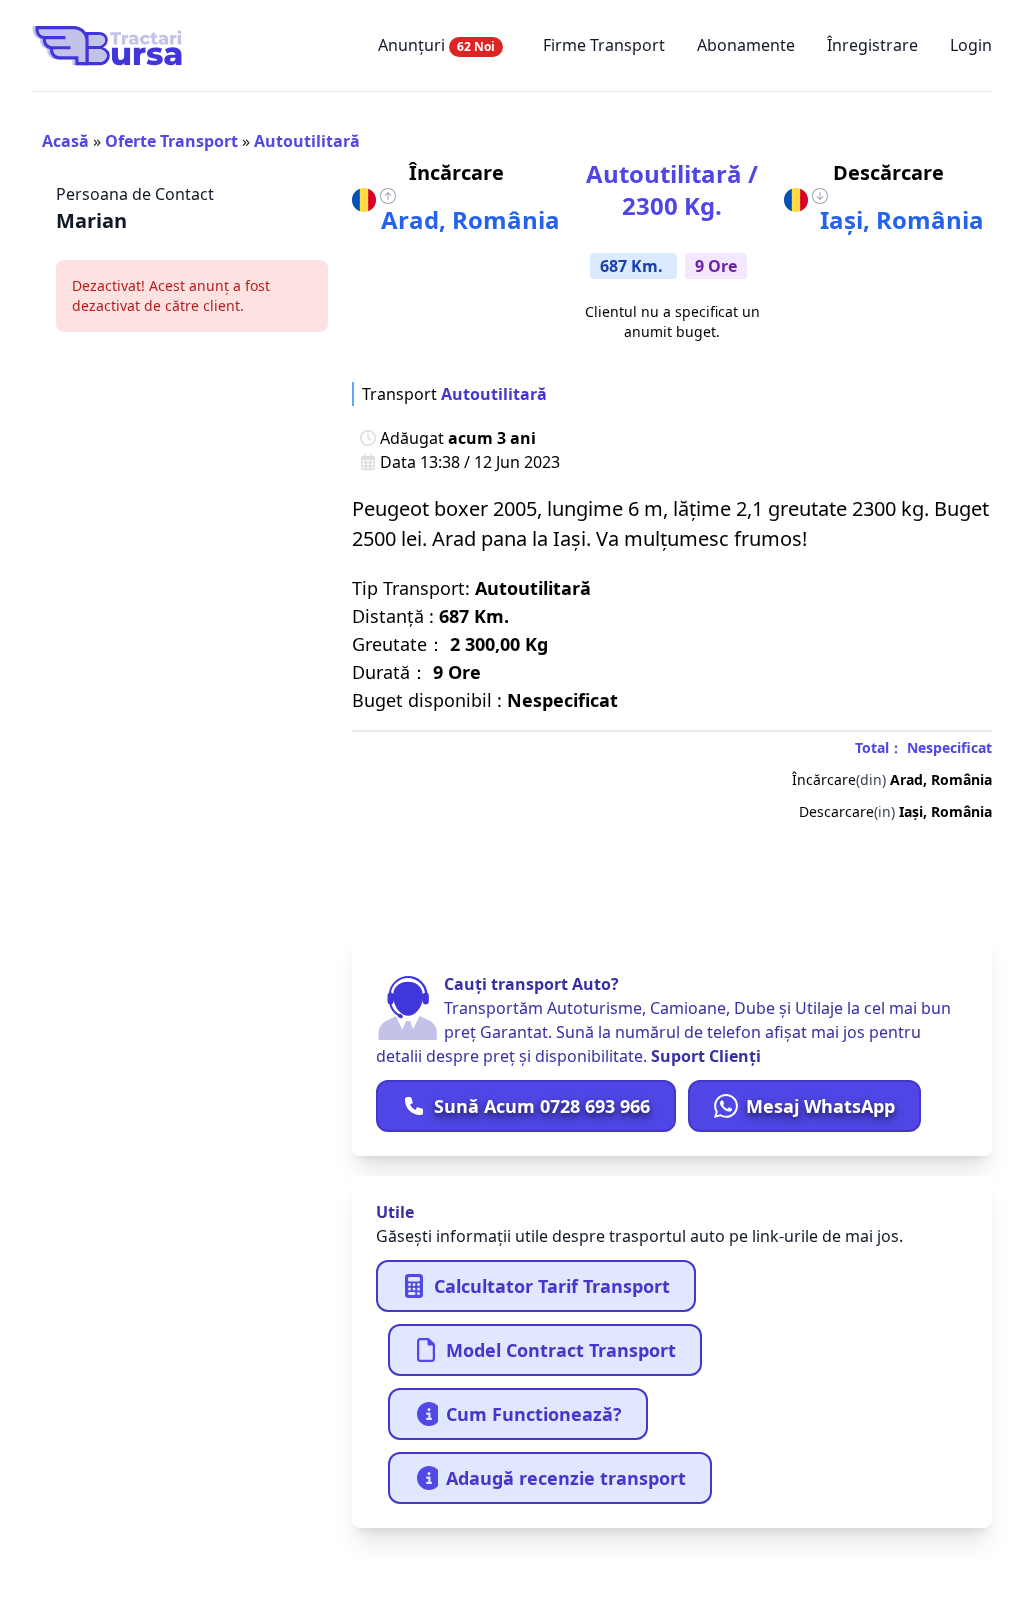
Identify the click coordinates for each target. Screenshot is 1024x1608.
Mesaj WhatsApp (820, 1106)
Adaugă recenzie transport (566, 1478)
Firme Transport (604, 45)
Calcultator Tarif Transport (552, 1286)
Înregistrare (872, 45)
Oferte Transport (171, 141)
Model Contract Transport (561, 1350)
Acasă (65, 141)
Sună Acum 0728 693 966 (542, 1106)
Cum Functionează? (534, 1414)
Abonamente (746, 45)
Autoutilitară (307, 141)
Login (971, 45)
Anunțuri (436, 45)
